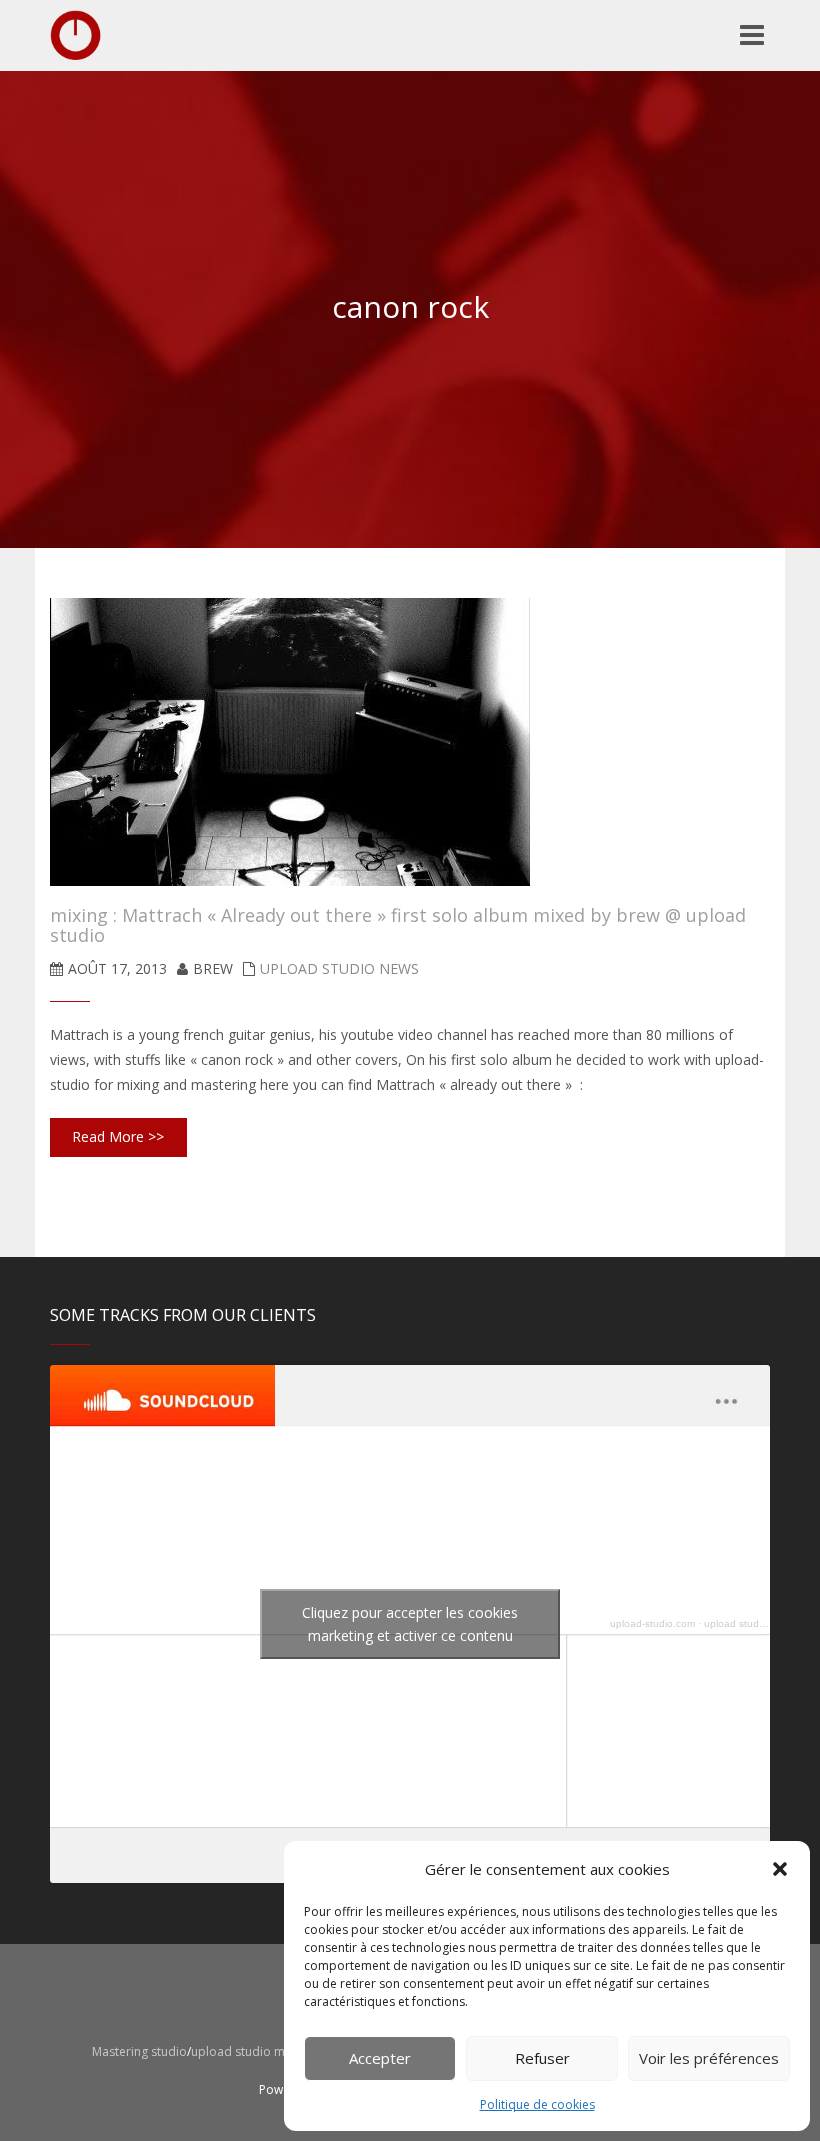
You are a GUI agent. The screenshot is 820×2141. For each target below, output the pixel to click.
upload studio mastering (759, 1623)
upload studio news (339, 968)
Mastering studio (139, 2051)
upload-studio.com (652, 1623)
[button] (780, 1869)
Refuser (542, 2058)
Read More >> (118, 1136)
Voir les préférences (709, 2058)
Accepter (380, 2058)
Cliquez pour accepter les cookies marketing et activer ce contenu (410, 1624)
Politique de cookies (537, 2104)
